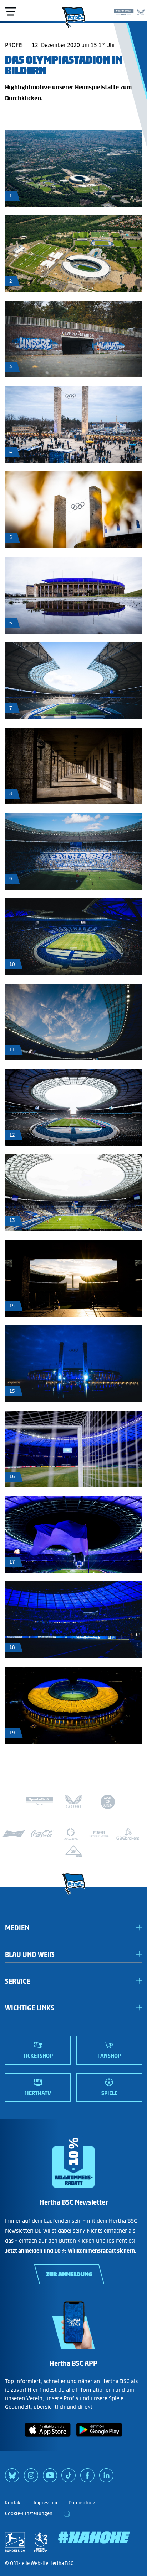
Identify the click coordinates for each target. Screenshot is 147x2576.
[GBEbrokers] (128, 1834)
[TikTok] (69, 2478)
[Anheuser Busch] (14, 1834)
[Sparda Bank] (124, 11)
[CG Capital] (71, 1834)
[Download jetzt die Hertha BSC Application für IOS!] (48, 2438)
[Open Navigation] (10, 11)
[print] (67, 2514)
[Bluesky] (12, 2478)
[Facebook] (87, 2478)
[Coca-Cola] (42, 1834)
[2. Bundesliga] (15, 2542)
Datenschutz (82, 2503)
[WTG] (73, 1851)
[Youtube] (50, 2478)
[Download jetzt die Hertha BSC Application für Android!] (99, 2438)
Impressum (45, 2503)
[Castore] (141, 11)
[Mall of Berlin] (108, 1803)
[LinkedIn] (106, 2478)
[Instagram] (31, 2478)
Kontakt (14, 2503)
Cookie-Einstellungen (29, 2514)
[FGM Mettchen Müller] (99, 1834)
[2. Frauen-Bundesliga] (41, 2542)
